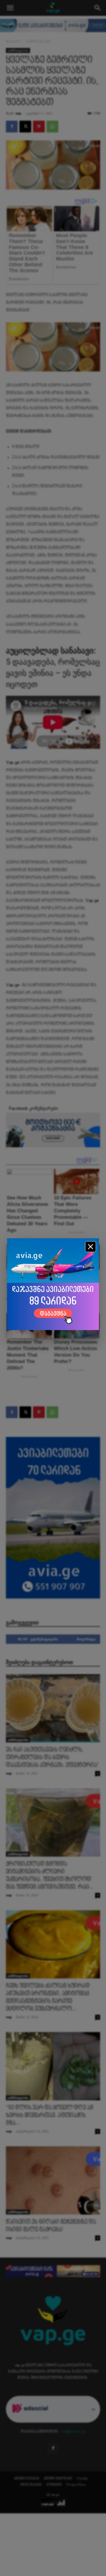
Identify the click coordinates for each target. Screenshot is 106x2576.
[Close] (91, 1247)
